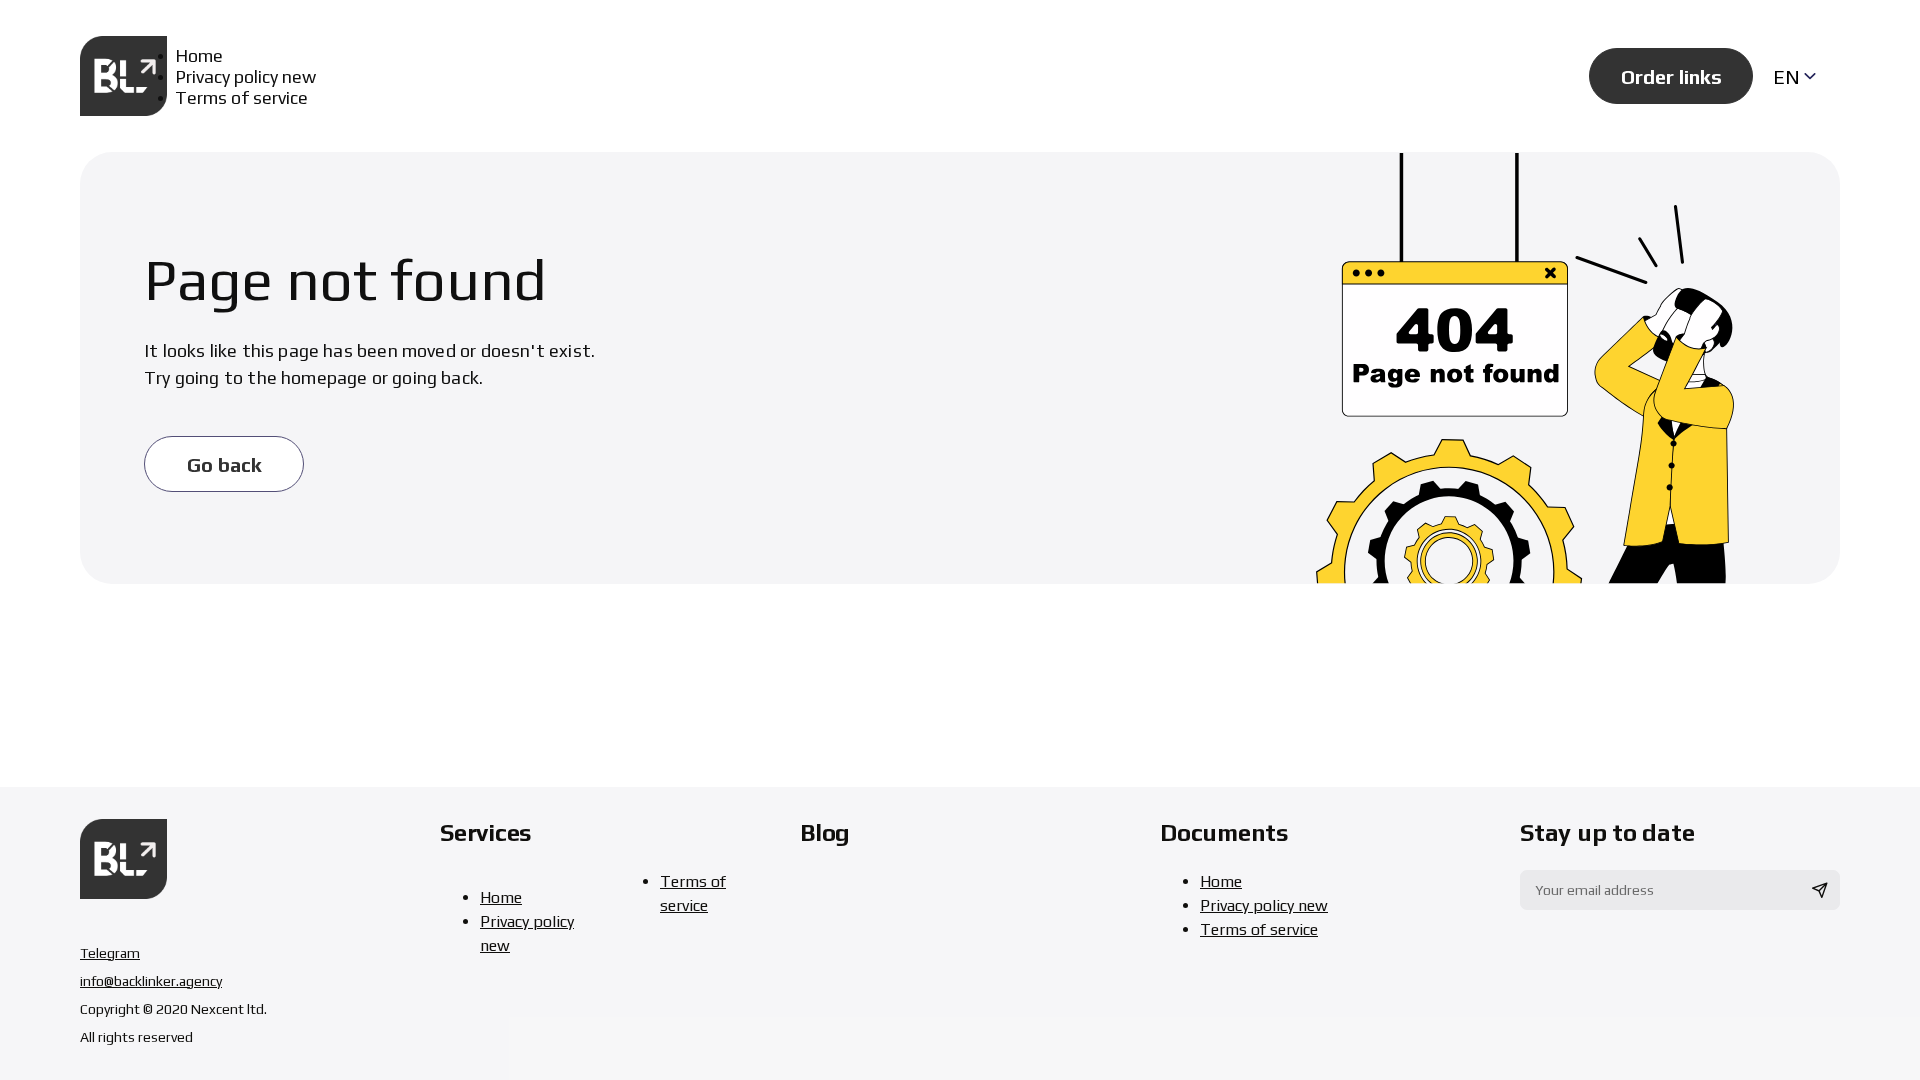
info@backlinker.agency (151, 981)
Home (199, 55)
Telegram (110, 953)
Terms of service (241, 97)
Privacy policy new (245, 76)
